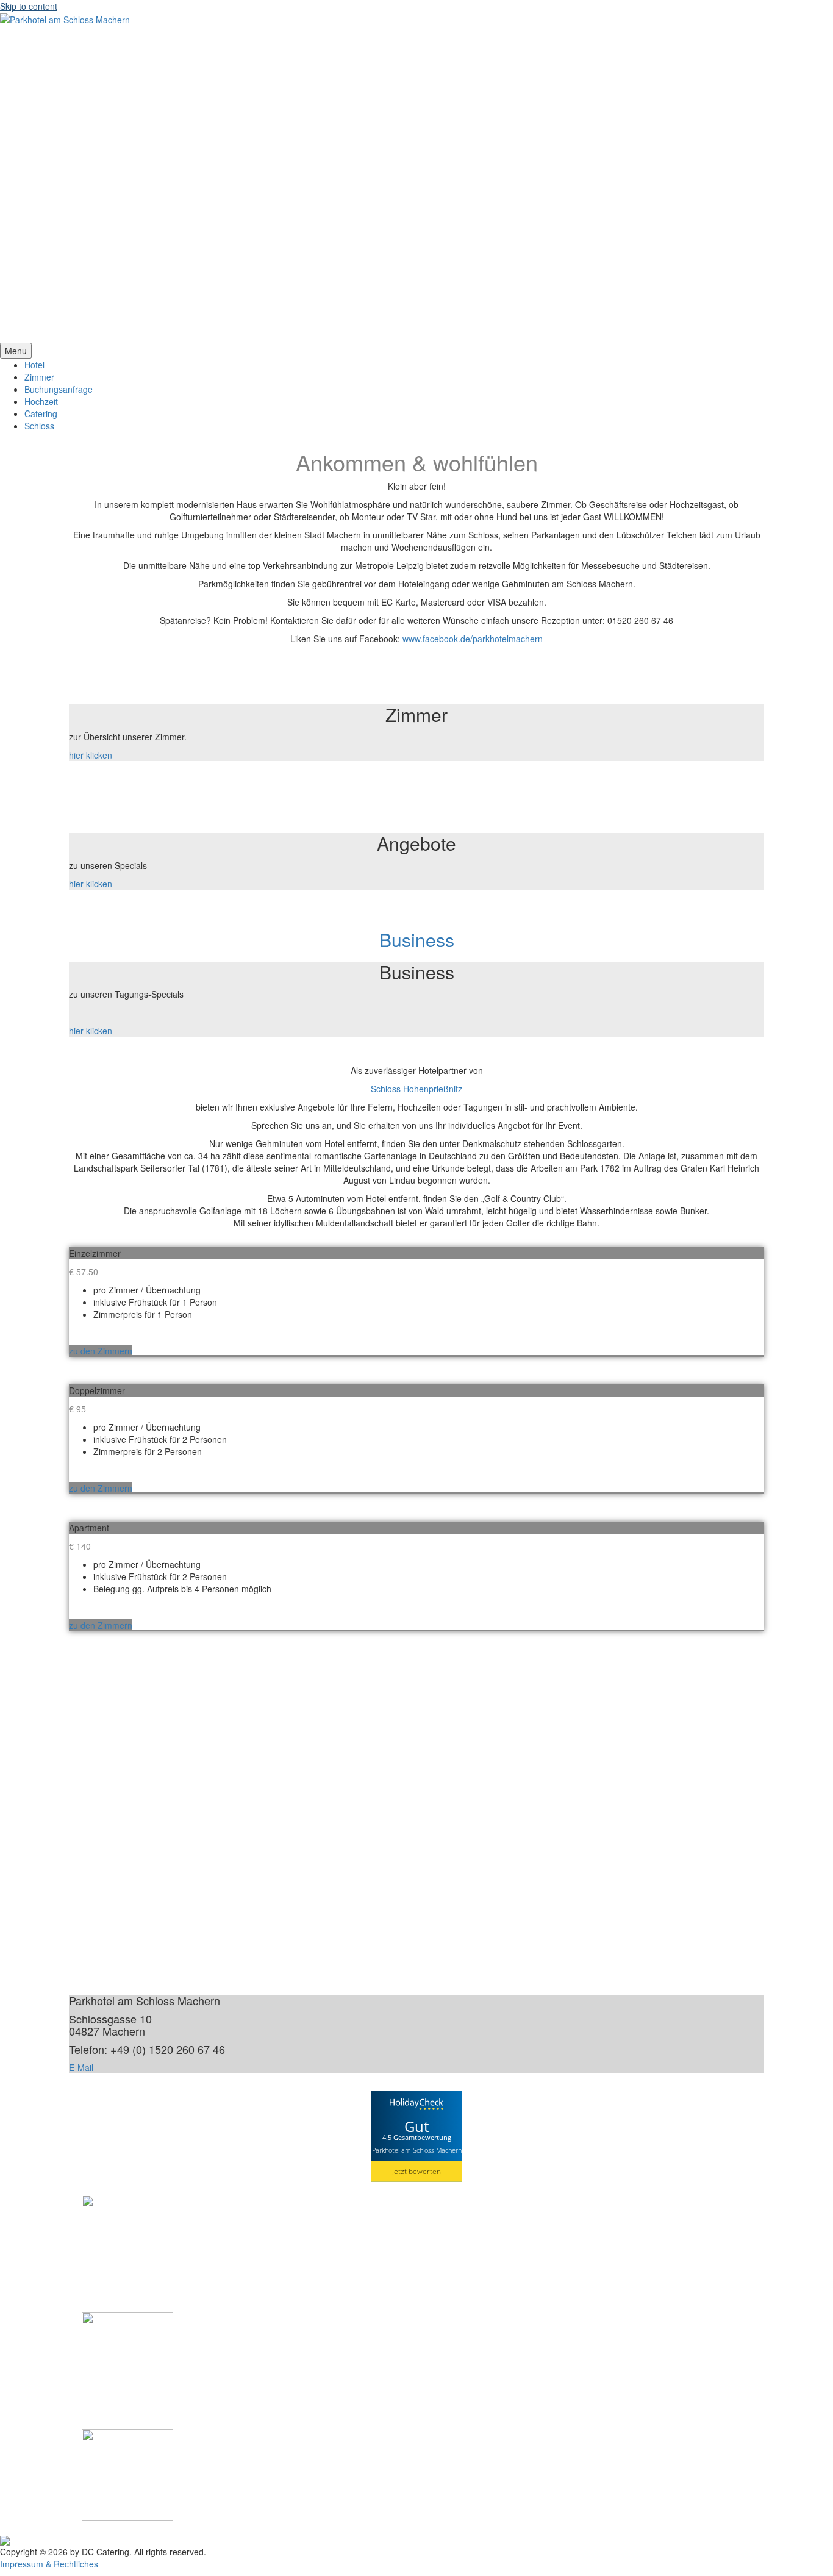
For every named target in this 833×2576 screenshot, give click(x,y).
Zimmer (39, 377)
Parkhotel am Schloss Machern (417, 2150)
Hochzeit (41, 401)
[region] (416, 184)
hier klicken (91, 755)
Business (417, 939)
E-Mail (81, 2067)
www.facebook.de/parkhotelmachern (473, 639)
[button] (416, 313)
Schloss (39, 426)
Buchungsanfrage (59, 389)
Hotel (34, 365)
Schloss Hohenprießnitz (416, 1089)
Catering (41, 413)
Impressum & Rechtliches (49, 2564)
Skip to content (29, 6)
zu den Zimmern (101, 1351)
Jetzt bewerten (416, 2171)
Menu (16, 351)
